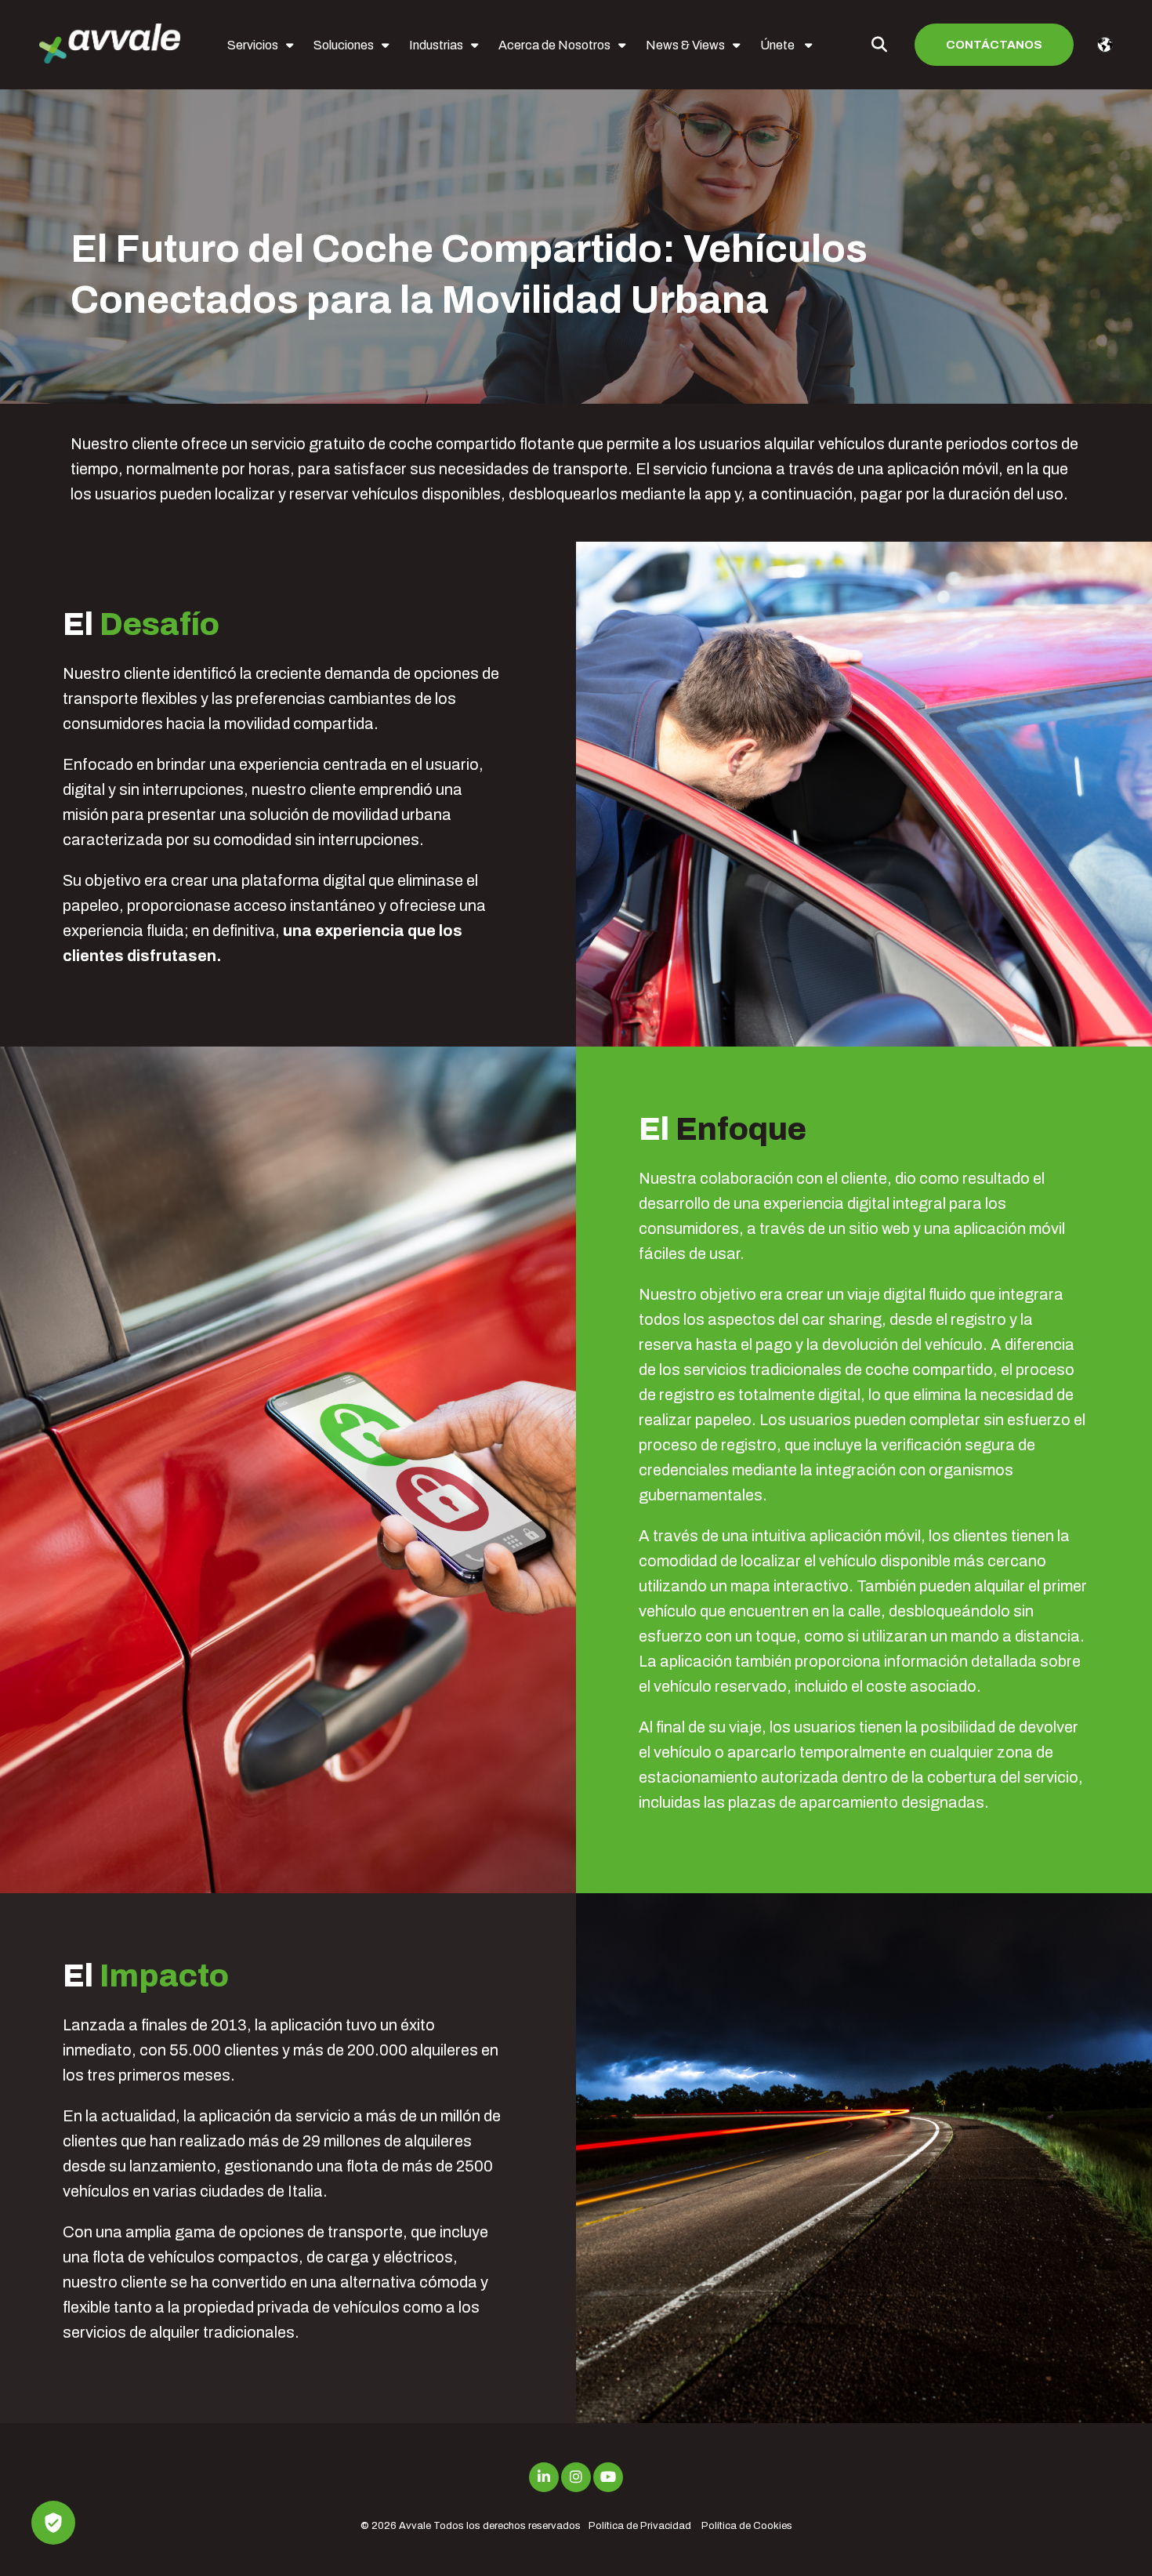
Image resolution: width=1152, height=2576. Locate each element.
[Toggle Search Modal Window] (879, 45)
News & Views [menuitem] (685, 45)
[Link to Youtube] (608, 2477)
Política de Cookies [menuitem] (747, 2526)
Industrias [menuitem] (436, 45)
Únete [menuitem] (779, 45)
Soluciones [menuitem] (344, 45)
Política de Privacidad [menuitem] (640, 2526)
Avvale (415, 2526)
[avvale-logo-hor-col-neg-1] (110, 45)
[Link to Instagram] (576, 2477)
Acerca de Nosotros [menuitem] (554, 45)
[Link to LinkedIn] (544, 2477)
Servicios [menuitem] (253, 45)
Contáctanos (994, 45)
